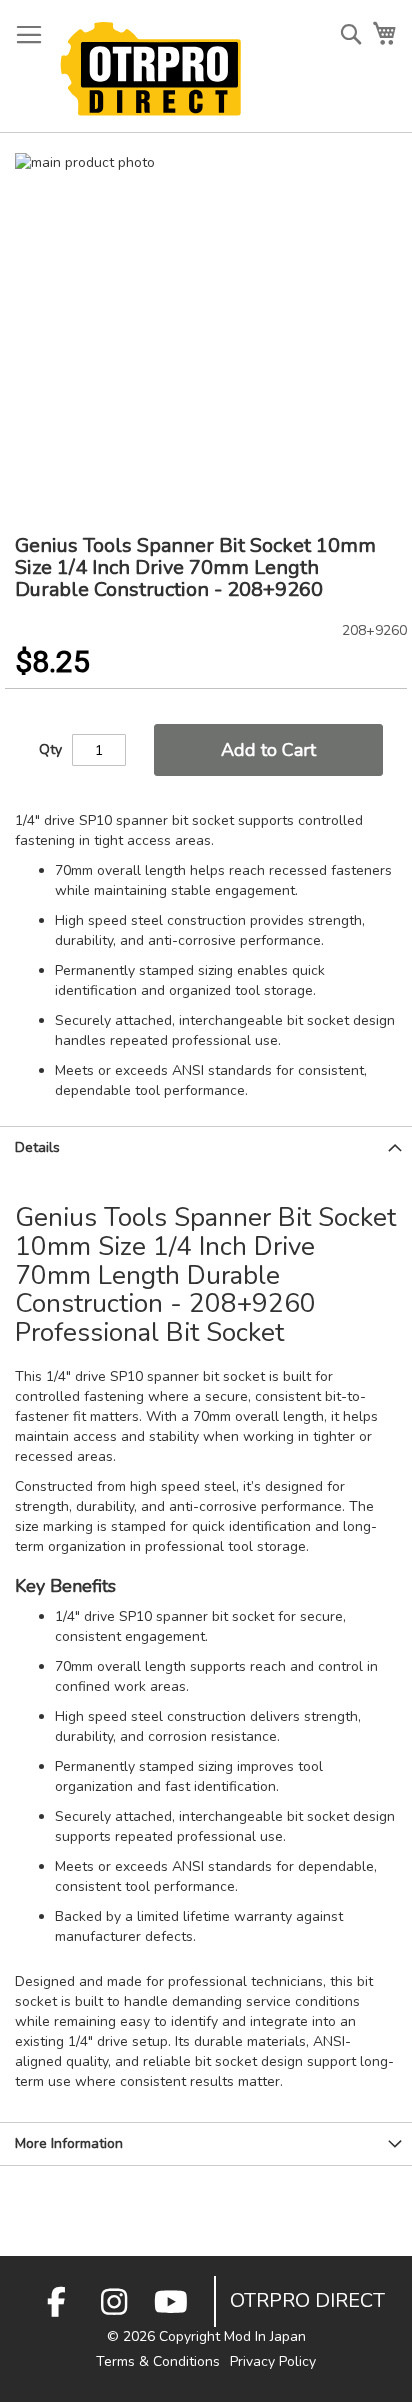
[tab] (206, 1147)
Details (37, 1147)
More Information (69, 2143)
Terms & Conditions (158, 2361)
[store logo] (150, 68)
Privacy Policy (273, 2361)
